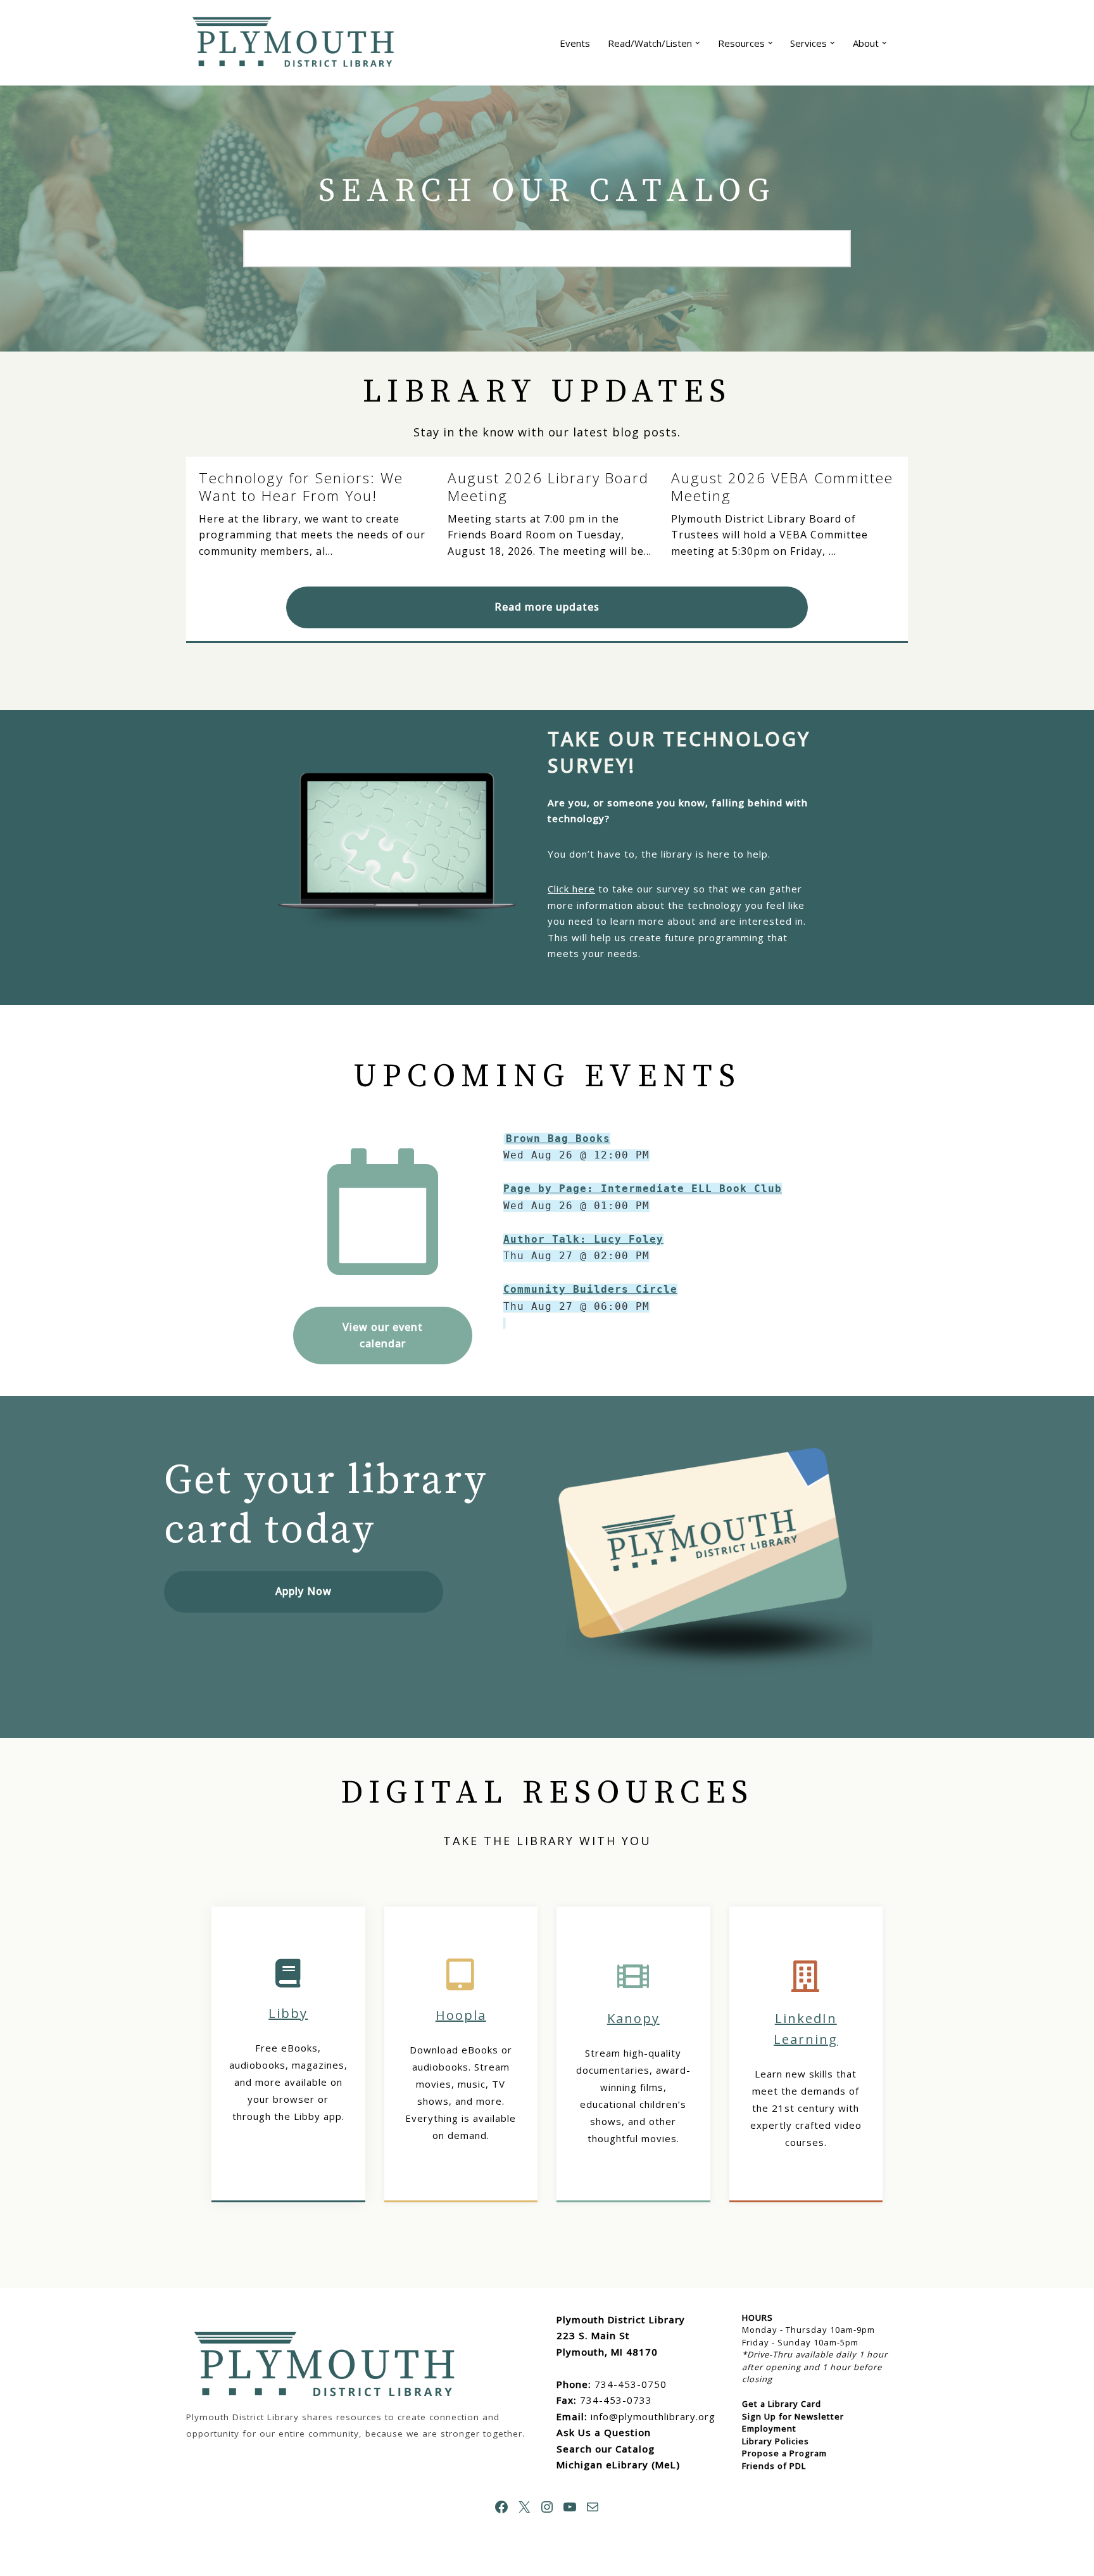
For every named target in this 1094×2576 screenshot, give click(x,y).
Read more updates (547, 607)
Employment (769, 2428)
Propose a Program (784, 2453)
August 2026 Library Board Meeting (548, 487)
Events (575, 43)
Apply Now (304, 1591)
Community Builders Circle (590, 1289)
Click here (571, 889)
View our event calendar (383, 1335)
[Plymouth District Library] (297, 43)
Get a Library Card (782, 2404)
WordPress (316, 2560)
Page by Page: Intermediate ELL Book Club (643, 1189)
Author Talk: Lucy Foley (583, 1239)
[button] (698, 43)
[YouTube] (570, 2507)
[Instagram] (547, 2507)
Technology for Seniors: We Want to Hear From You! (301, 487)
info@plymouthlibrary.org (653, 2416)
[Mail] (593, 2507)
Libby (288, 2013)
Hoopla (461, 2015)
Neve (199, 2560)
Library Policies (776, 2441)
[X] (524, 2507)
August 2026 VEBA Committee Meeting (782, 487)
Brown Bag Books (558, 1139)
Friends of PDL (774, 2466)
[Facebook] (501, 2507)
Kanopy (633, 2018)
